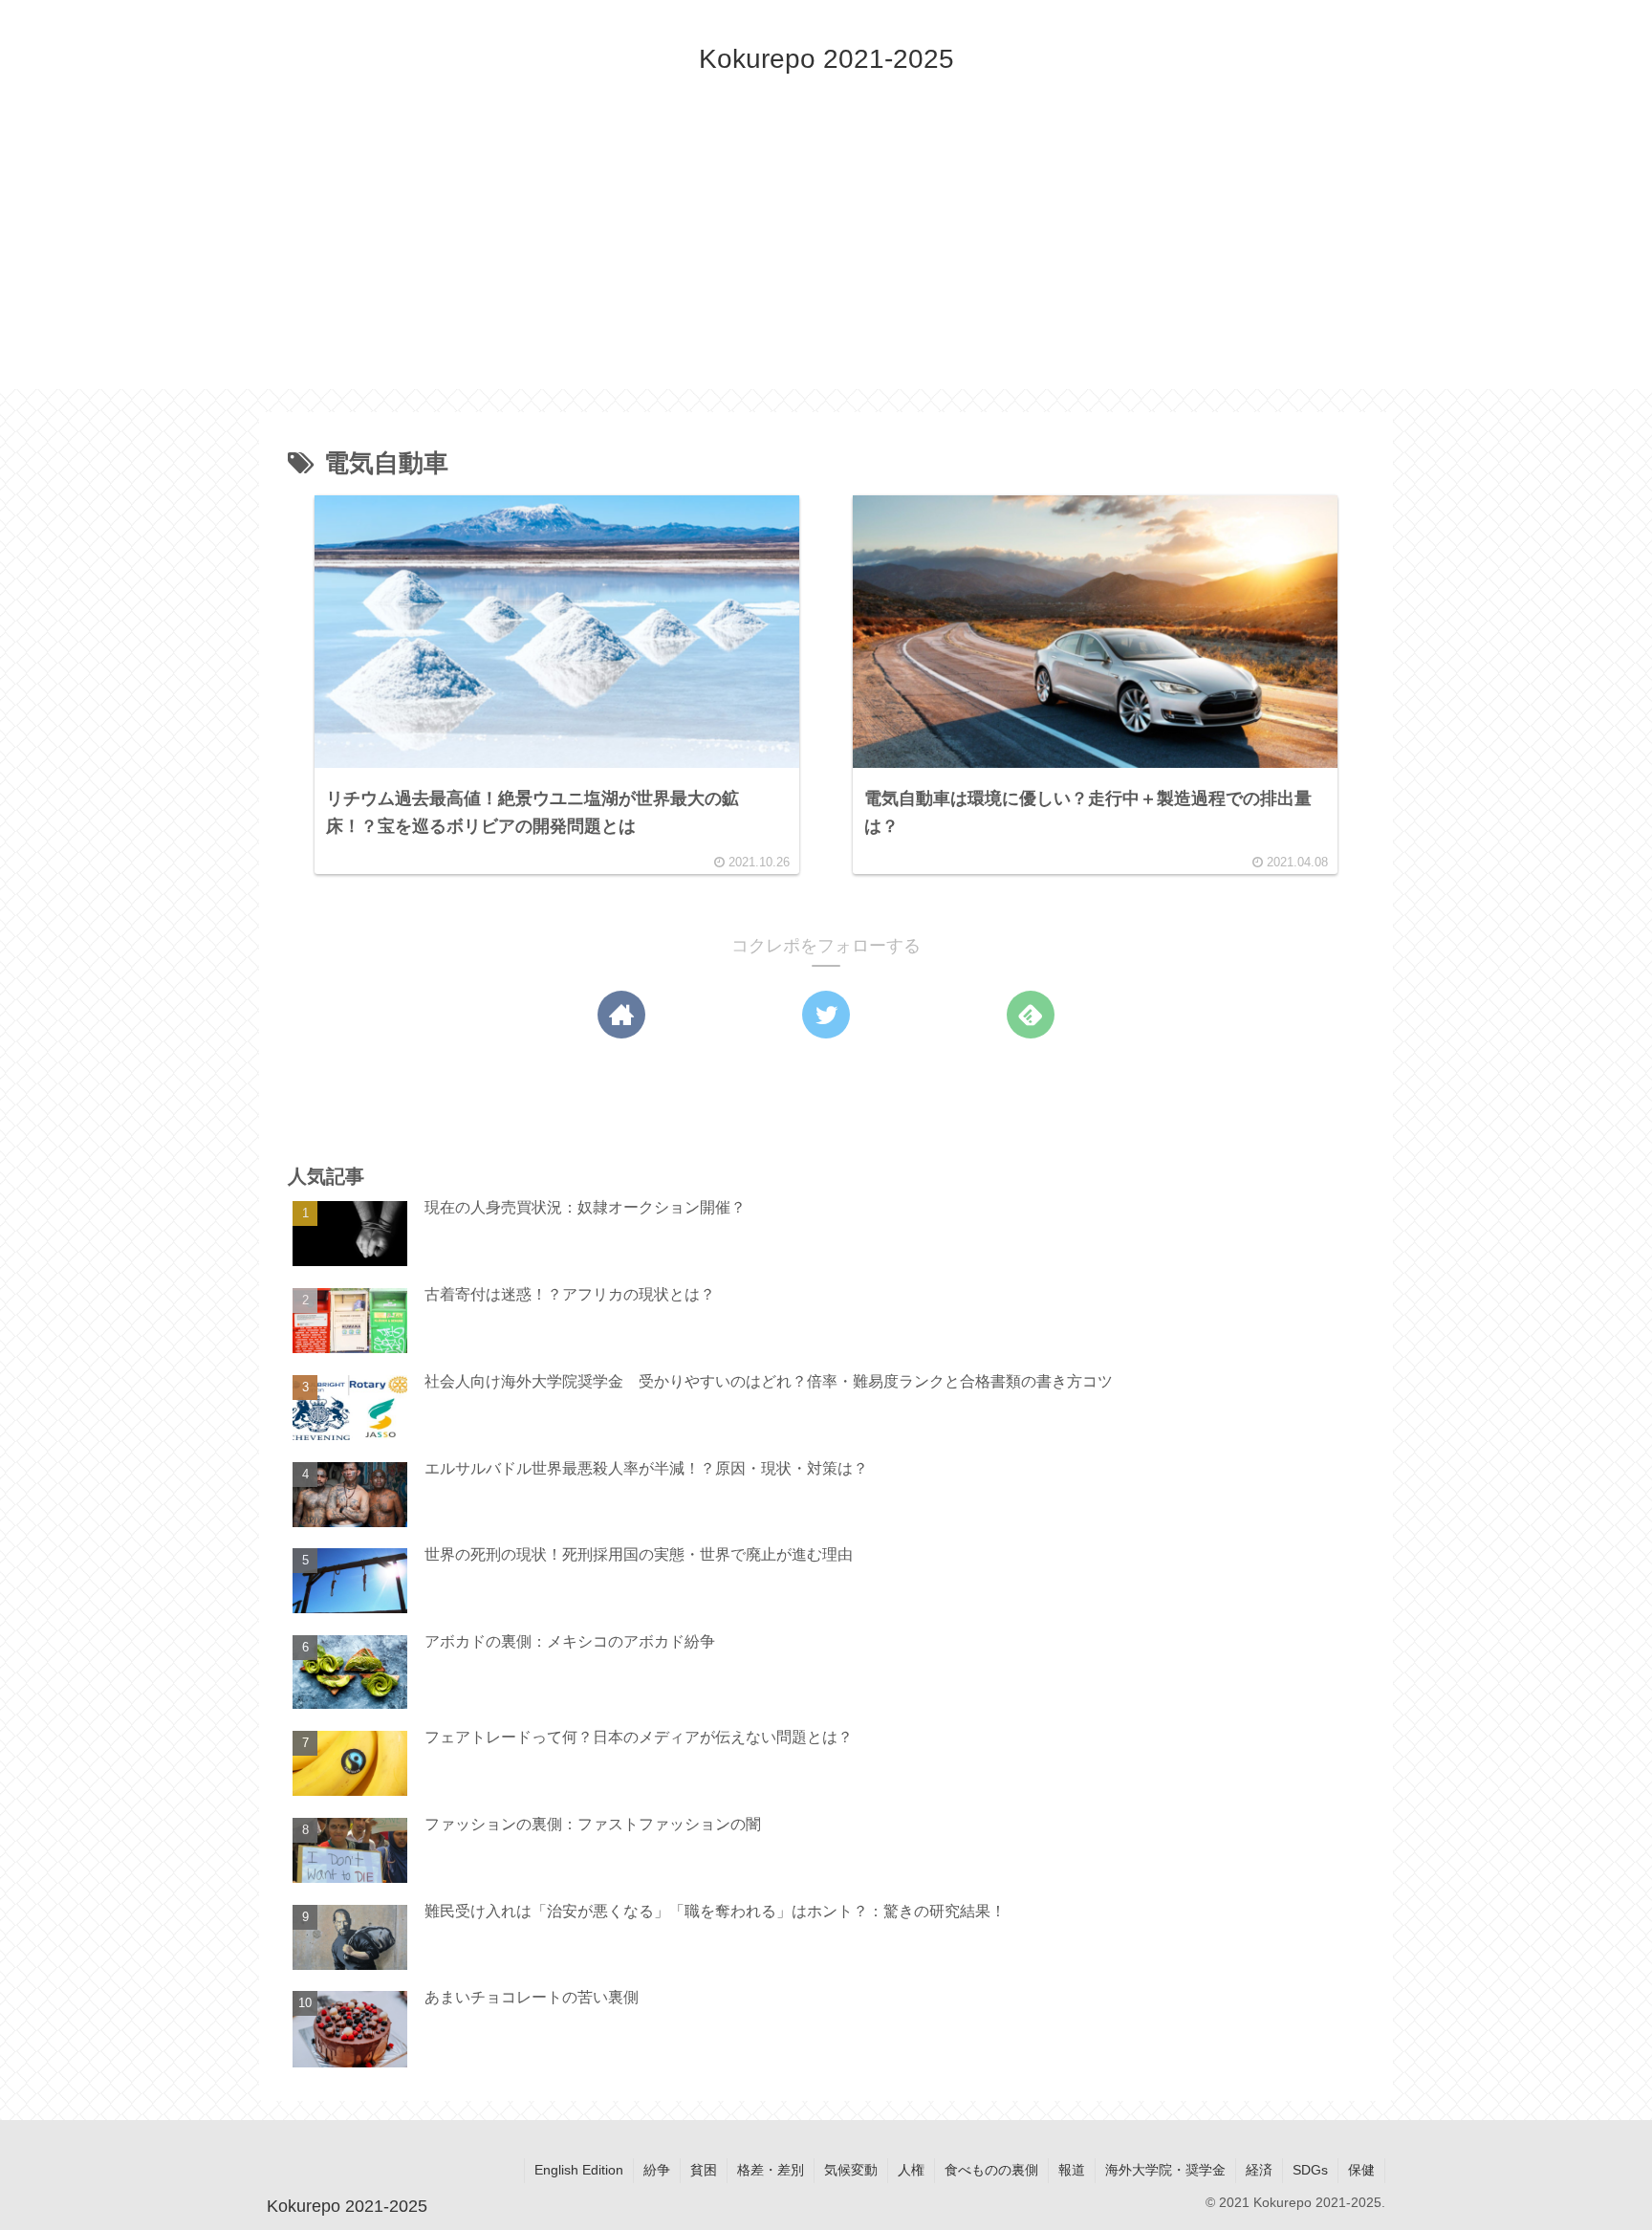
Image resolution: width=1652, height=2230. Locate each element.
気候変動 (851, 2170)
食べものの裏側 (991, 2170)
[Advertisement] (826, 255)
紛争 (657, 2170)
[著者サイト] (621, 1015)
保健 (1361, 2170)
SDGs (1310, 2170)
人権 (911, 2170)
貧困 (704, 2170)
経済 (1259, 2170)
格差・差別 (771, 2170)
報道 (1072, 2170)
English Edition (579, 2170)
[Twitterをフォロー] (826, 1015)
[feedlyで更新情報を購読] (1031, 1015)
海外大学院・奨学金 (1165, 2170)
